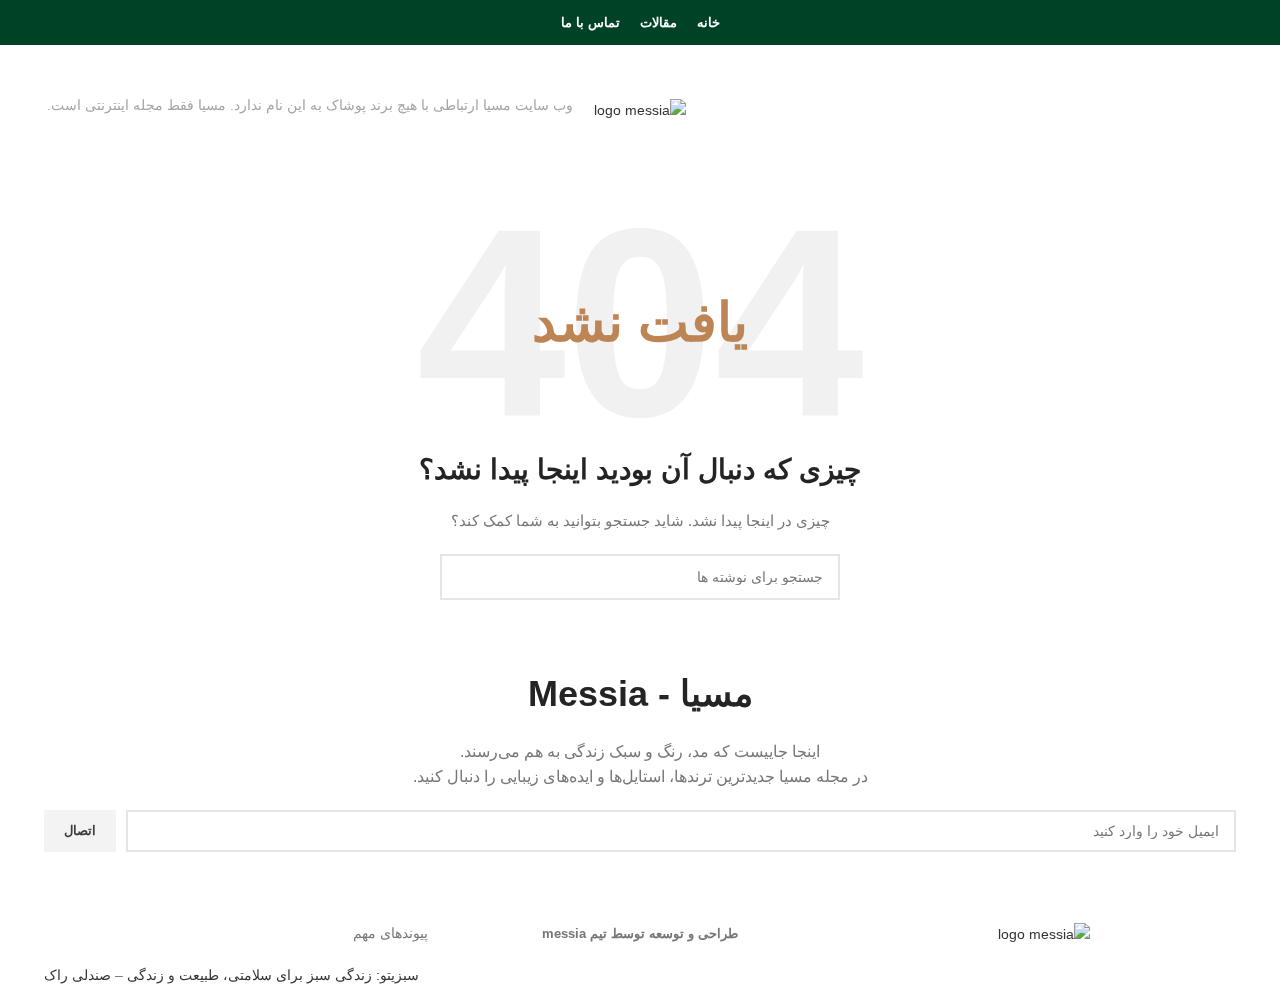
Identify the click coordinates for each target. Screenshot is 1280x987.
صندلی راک (77, 975)
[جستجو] (53, 23)
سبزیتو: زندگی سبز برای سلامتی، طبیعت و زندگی (273, 975)
